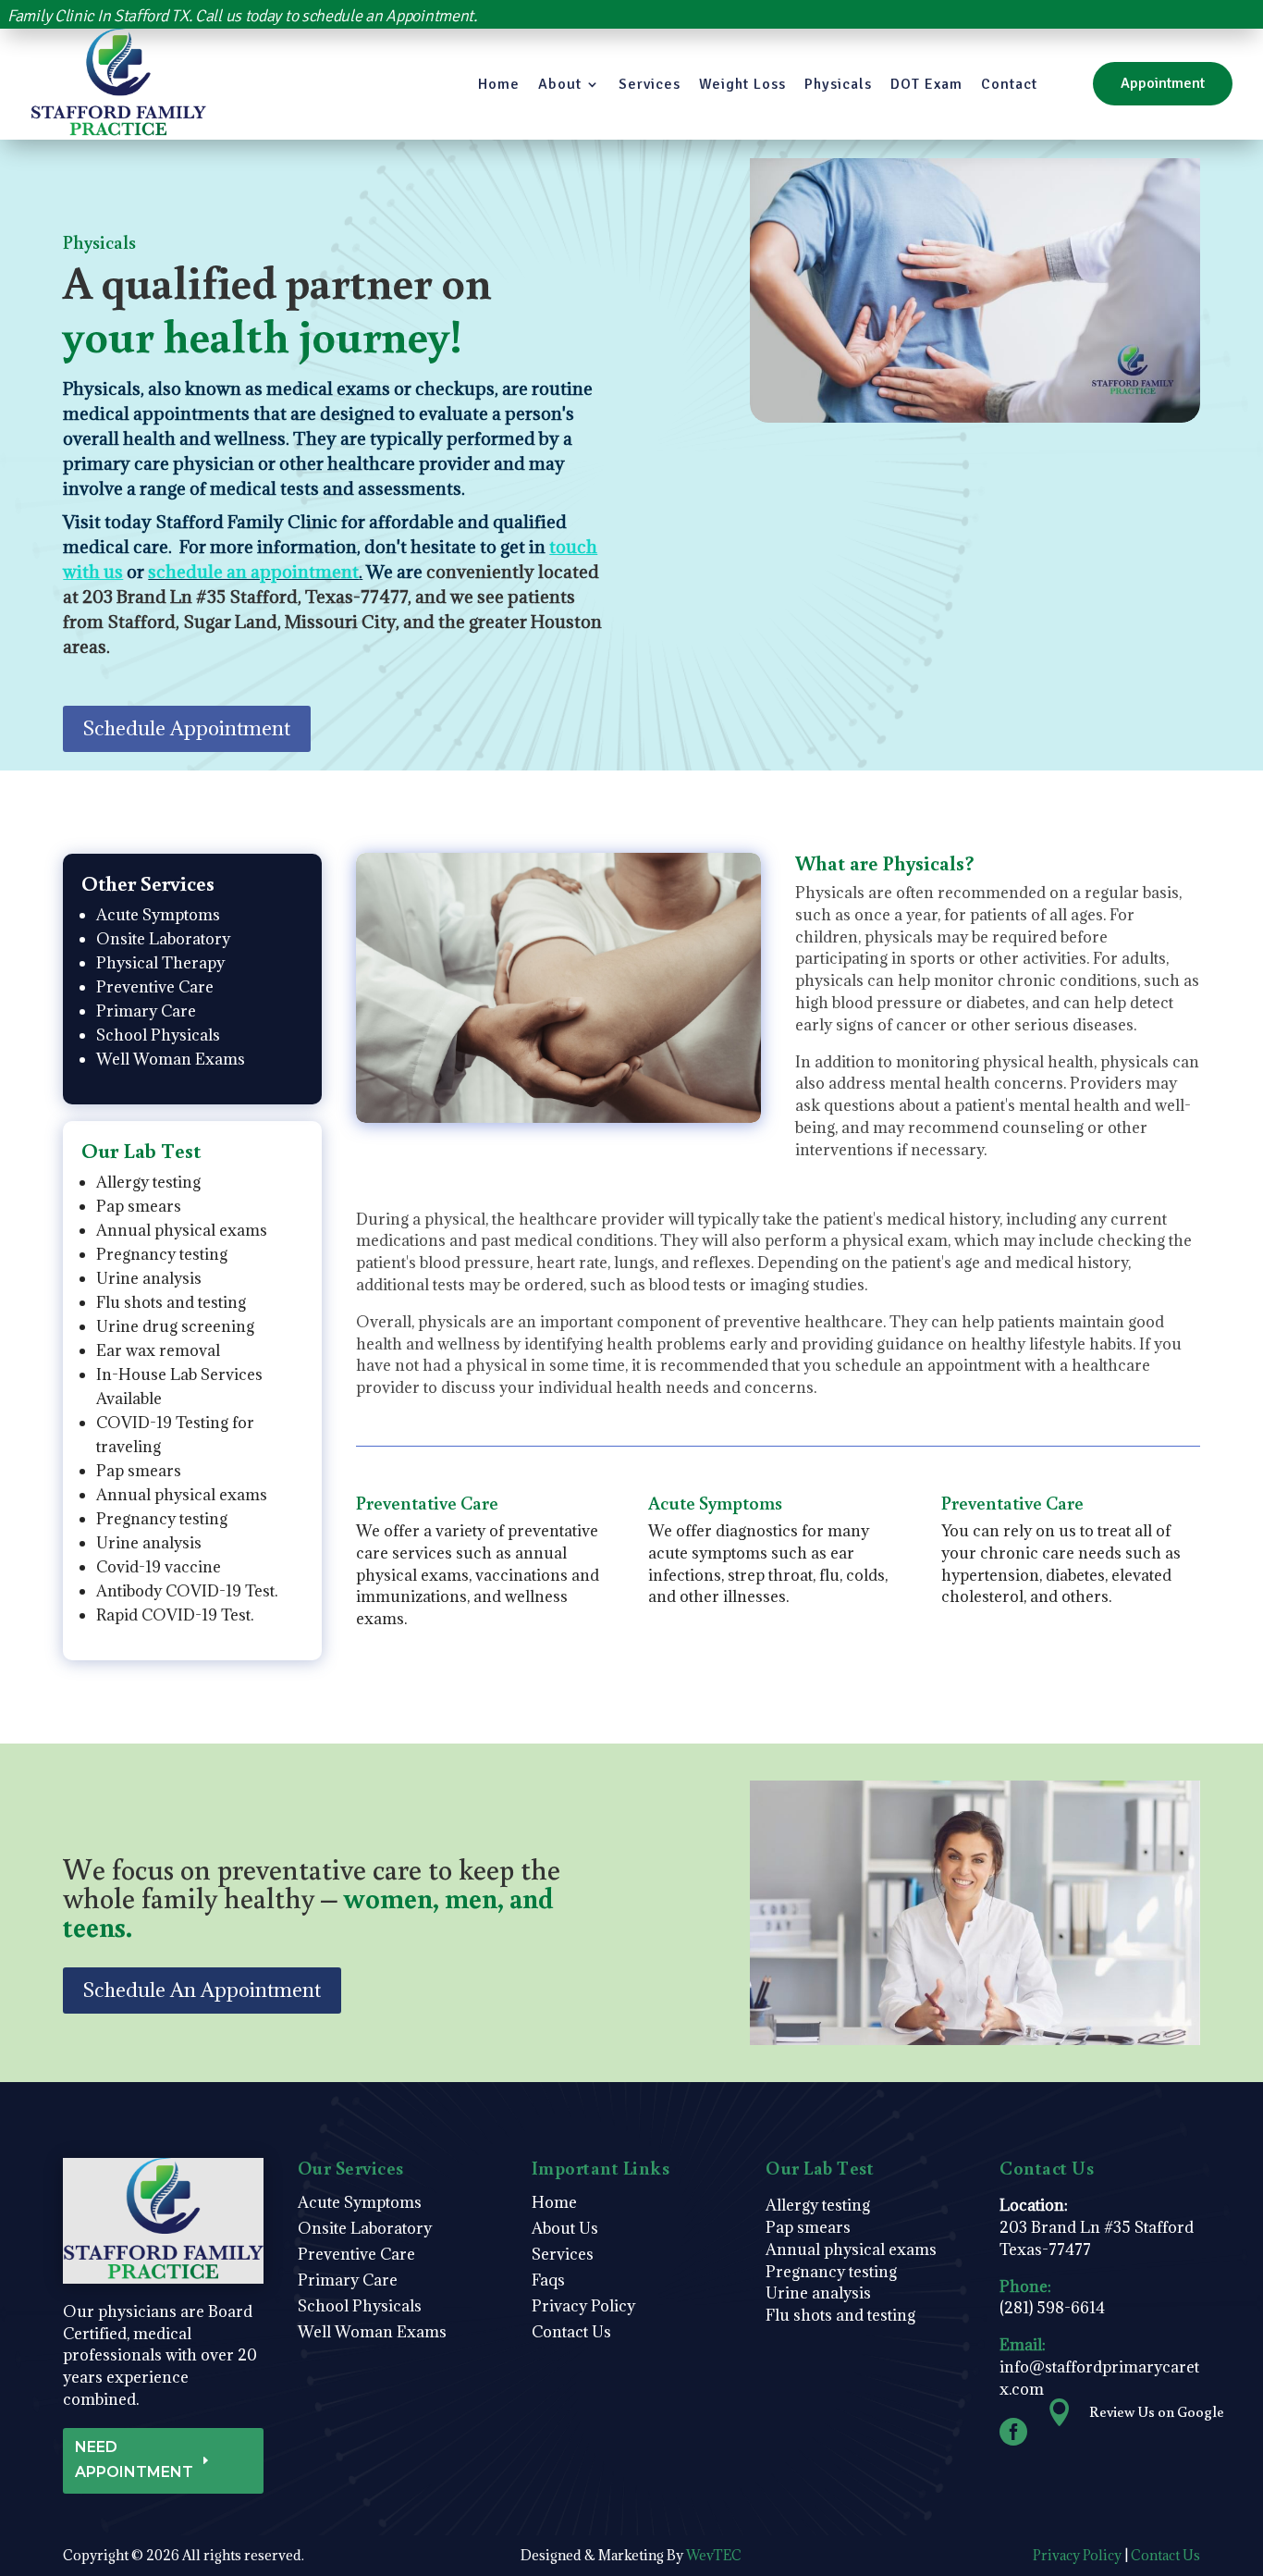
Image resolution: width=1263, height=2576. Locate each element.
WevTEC (714, 2555)
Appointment (1163, 83)
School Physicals (158, 1035)
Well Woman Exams (171, 1059)
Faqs (548, 2285)
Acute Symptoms (158, 915)
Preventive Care (155, 987)
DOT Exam (926, 84)
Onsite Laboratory (163, 939)
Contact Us (571, 2337)
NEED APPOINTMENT (134, 2459)
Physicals (838, 84)
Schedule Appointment (187, 728)
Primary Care (146, 1011)
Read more (162, 222)
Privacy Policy (583, 2311)
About (560, 84)
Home (499, 84)
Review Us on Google (1157, 2411)
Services (650, 84)
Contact (1009, 84)
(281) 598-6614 (1052, 2308)
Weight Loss (742, 84)
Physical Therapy (160, 963)
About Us (565, 2233)
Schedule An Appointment (202, 1990)
